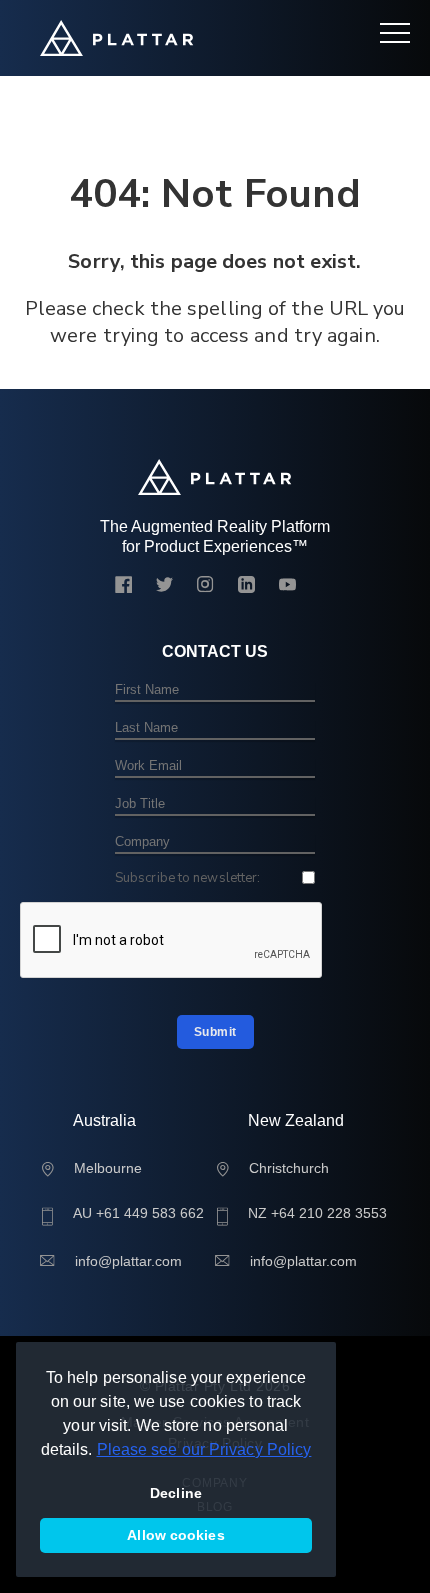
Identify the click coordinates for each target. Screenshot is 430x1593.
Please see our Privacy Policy (204, 1449)
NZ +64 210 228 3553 (317, 1213)
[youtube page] (287, 586)
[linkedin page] (246, 586)
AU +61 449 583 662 (138, 1213)
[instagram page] (205, 586)
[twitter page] (164, 586)
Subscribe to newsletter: (187, 878)
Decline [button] (176, 1493)
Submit (215, 1032)
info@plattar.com (128, 1261)
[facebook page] (123, 586)
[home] (117, 38)
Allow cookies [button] (175, 1535)
